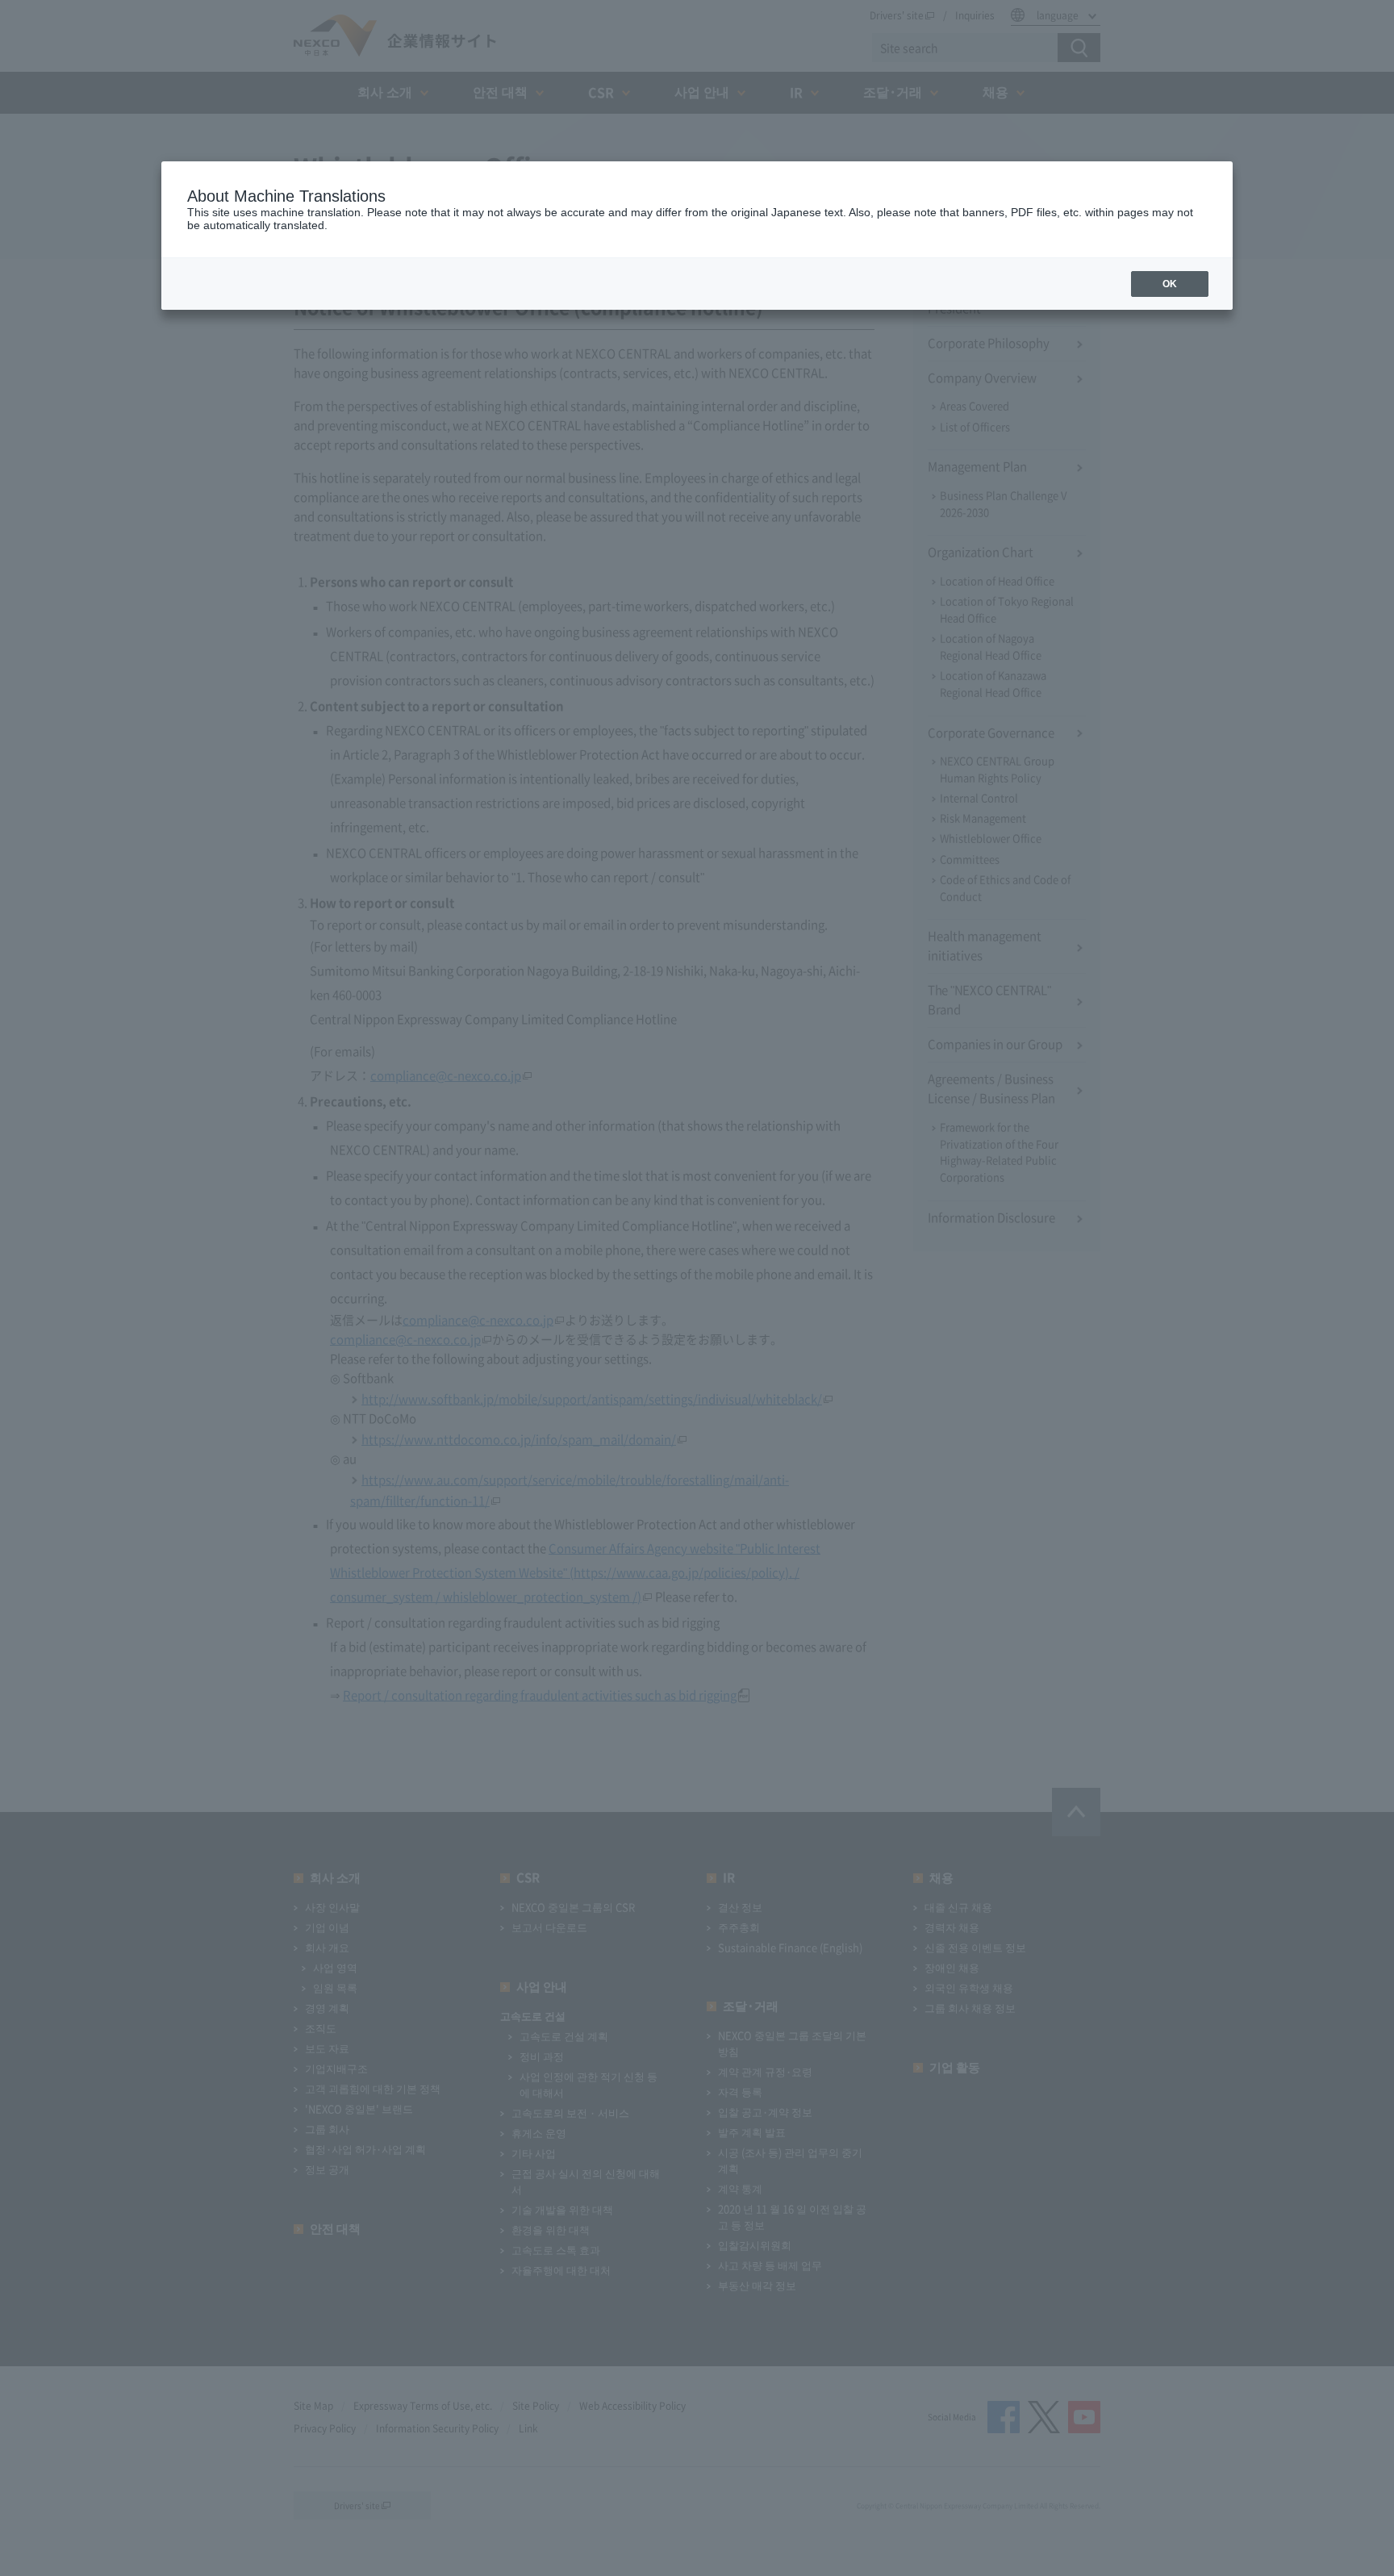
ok (1170, 284)
